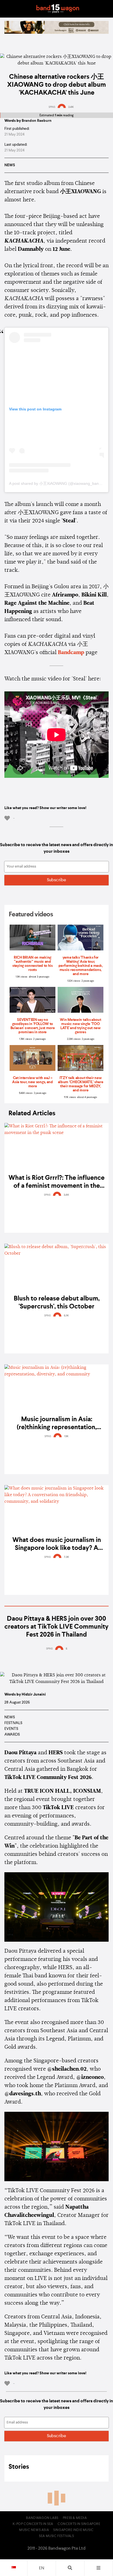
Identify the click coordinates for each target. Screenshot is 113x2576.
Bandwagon (58, 9)
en (42, 2568)
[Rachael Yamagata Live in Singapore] (56, 33)
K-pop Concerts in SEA (33, 2524)
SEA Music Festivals (56, 2536)
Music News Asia (34, 2530)
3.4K (66, 1195)
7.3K (67, 1557)
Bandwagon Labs (42, 2518)
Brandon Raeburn (37, 121)
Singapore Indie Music (74, 2530)
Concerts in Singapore (79, 2524)
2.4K (71, 107)
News (10, 165)
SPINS (52, 107)
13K (66, 1436)
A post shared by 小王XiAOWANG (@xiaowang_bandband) (60, 483)
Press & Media (75, 2518)
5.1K (66, 1316)
